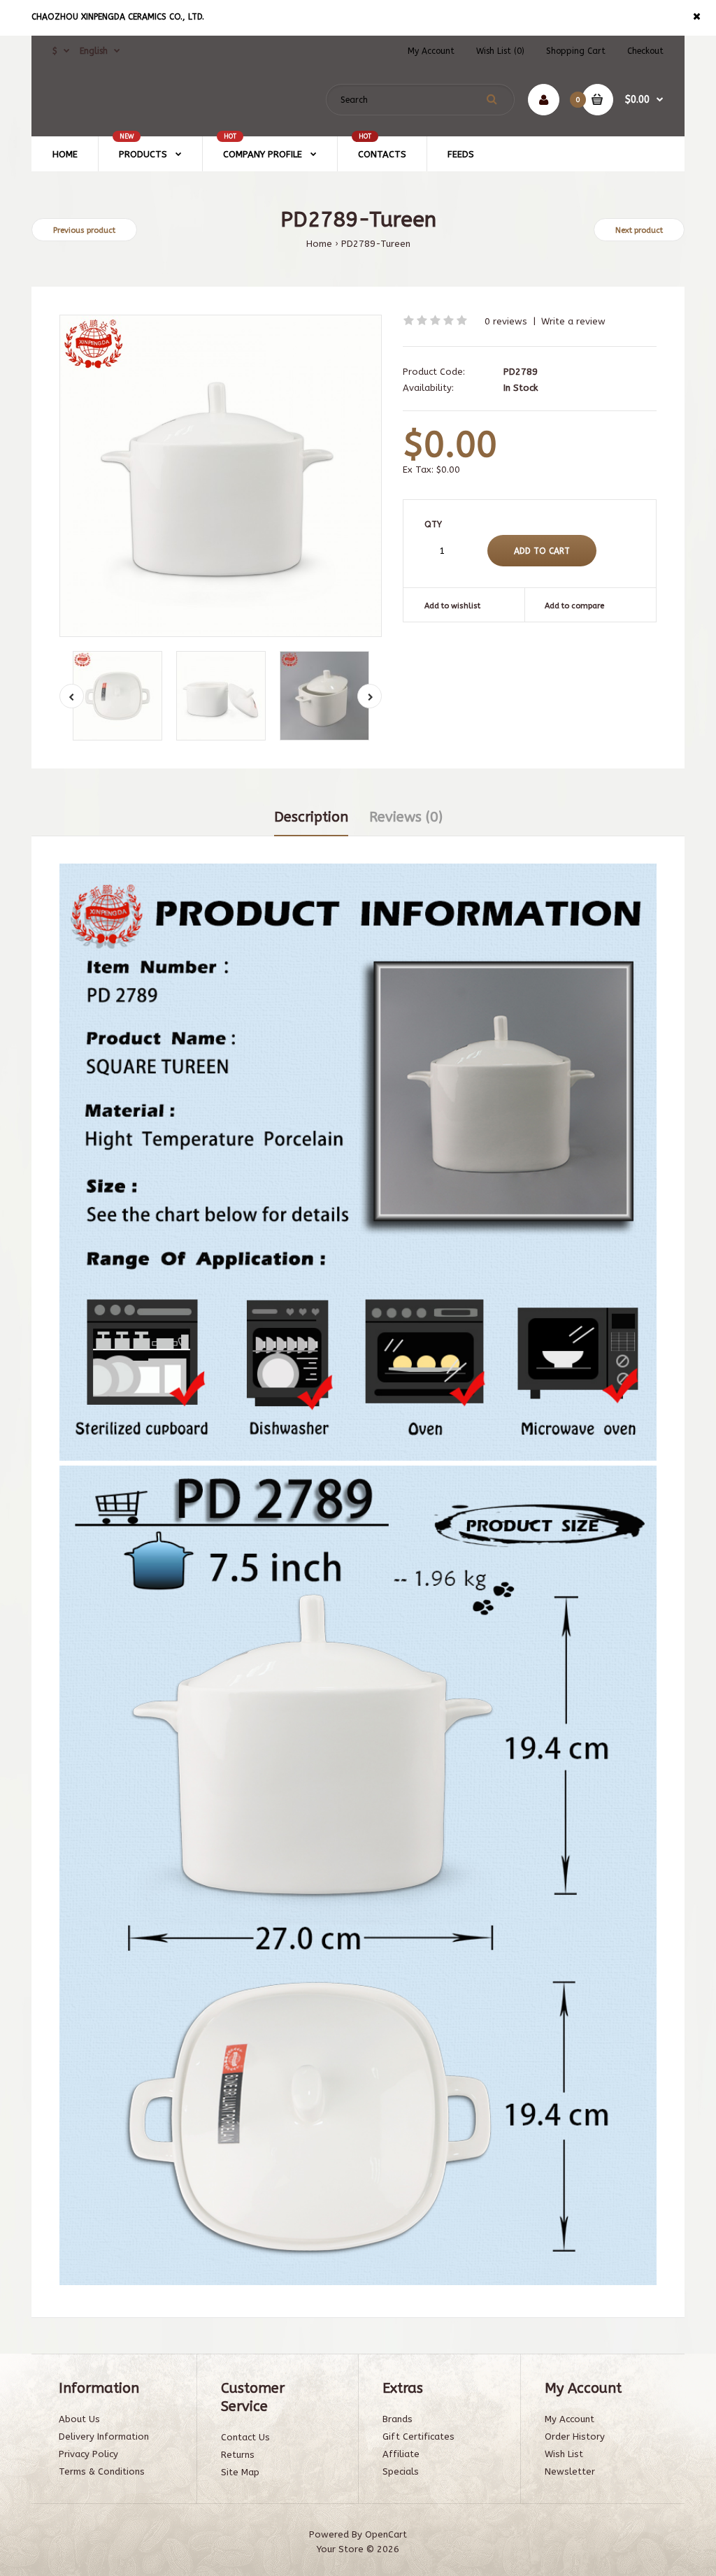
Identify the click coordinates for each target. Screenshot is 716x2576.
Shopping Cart (576, 51)
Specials (401, 2471)
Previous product (84, 230)
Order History (575, 2437)
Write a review (573, 321)
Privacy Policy (88, 2454)
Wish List (564, 2454)
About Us (79, 2419)
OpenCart (386, 2534)
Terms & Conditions (102, 2471)
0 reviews (506, 321)
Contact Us (245, 2437)
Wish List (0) (500, 51)
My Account (431, 51)
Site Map (240, 2472)
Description (311, 817)
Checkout (645, 51)
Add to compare (574, 606)
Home (319, 244)
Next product (639, 230)
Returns (238, 2455)
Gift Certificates (418, 2437)
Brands (398, 2419)
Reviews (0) (406, 817)
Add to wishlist (452, 606)
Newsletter (570, 2471)
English (94, 51)
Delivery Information (104, 2437)
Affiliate (401, 2454)
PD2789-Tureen (376, 244)
